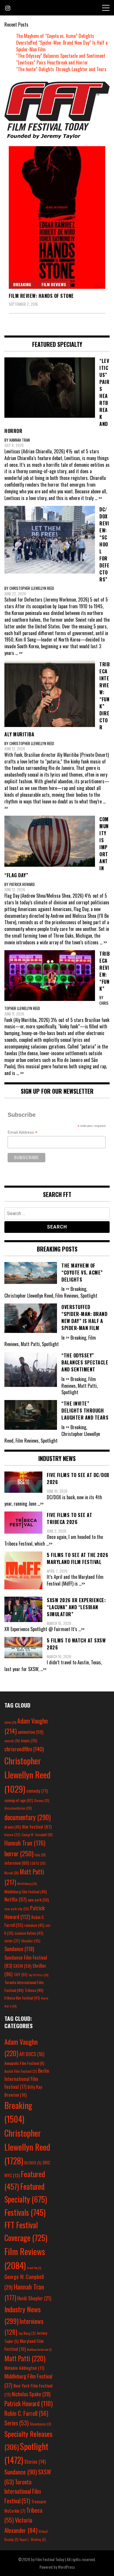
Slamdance (40, 2424)
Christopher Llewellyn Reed (27, 1775)
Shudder (31, 1941)
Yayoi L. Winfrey (33, 2539)
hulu (40, 1855)
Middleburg (27, 1883)
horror (19, 1853)
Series (17, 2423)
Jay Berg (27, 2333)
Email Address (23, 1132)
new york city (17, 1909)
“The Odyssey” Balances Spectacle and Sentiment (61, 56)
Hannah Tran (25, 1843)
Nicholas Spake (31, 2394)
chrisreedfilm (24, 1749)
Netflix (15, 1899)
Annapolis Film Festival (24, 2063)
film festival (37, 1826)
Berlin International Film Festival (27, 2079)
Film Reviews (54, 284)
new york (38, 1900)
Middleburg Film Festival (26, 1892)
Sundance (19, 1949)
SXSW (22, 1966)
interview (17, 1863)
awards (12, 1741)
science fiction (29, 1933)
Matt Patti (25, 2358)
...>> (40, 1504)
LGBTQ (38, 1863)
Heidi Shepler (34, 2298)
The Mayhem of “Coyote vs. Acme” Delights (55, 36)
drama (13, 1827)
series (12, 1941)
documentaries (18, 1808)
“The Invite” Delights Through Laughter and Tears (61, 69)
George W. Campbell (37, 1835)
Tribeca (34, 1990)
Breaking (22, 284)
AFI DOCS (32, 2054)
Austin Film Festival (21, 2071)
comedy (37, 1791)
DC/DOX (33, 2163)
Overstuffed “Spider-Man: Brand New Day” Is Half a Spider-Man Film (62, 46)
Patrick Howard (28, 2403)
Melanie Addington (24, 2368)
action (10, 1722)
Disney (42, 1800)
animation (31, 1732)
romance (34, 1925)
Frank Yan (34, 2268)
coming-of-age (19, 1800)
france (12, 1835)
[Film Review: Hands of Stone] (57, 217)
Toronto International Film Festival (23, 2491)
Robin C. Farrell (26, 2413)
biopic (29, 1741)
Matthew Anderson (39, 2349)
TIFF (20, 1974)
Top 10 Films (38, 1975)
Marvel (12, 1873)
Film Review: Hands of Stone (41, 296)
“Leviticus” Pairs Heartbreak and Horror (52, 62)
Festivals (25, 2212)
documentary (27, 1817)
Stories (35, 2462)
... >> (98, 498)
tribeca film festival (22, 1998)
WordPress (66, 2567)
